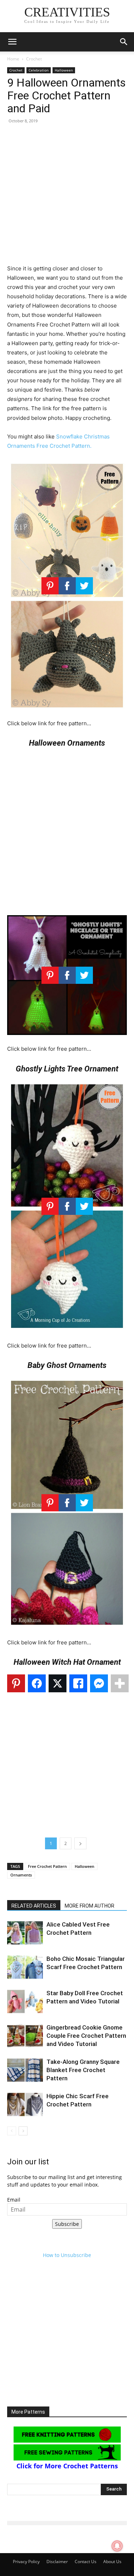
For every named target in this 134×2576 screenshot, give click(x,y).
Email (14, 2200)
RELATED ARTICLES (34, 1906)
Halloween (64, 70)
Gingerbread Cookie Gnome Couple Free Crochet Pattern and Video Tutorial (86, 2036)
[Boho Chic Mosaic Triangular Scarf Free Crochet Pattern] (25, 1967)
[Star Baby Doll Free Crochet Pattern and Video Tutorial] (25, 2001)
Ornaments (21, 1875)
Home (13, 59)
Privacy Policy (26, 2562)
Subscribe (67, 2224)
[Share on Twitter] (58, 1683)
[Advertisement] (67, 197)
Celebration (39, 70)
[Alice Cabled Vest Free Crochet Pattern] (25, 1933)
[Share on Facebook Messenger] (99, 1683)
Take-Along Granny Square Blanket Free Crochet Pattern (83, 2070)
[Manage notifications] (117, 2546)
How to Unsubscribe (67, 2255)
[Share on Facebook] (37, 1683)
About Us (112, 2562)
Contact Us (86, 2562)
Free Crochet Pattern (47, 1866)
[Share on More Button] (120, 1683)
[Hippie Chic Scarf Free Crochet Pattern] (25, 2104)
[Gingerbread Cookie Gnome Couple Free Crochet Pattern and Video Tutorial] (25, 2036)
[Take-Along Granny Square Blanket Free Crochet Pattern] (25, 2070)
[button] (12, 42)
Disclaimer (57, 2562)
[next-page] (23, 2131)
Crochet (34, 59)
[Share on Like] (78, 1683)
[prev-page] (12, 2131)
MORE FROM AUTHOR (90, 1906)
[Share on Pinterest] (16, 1683)
